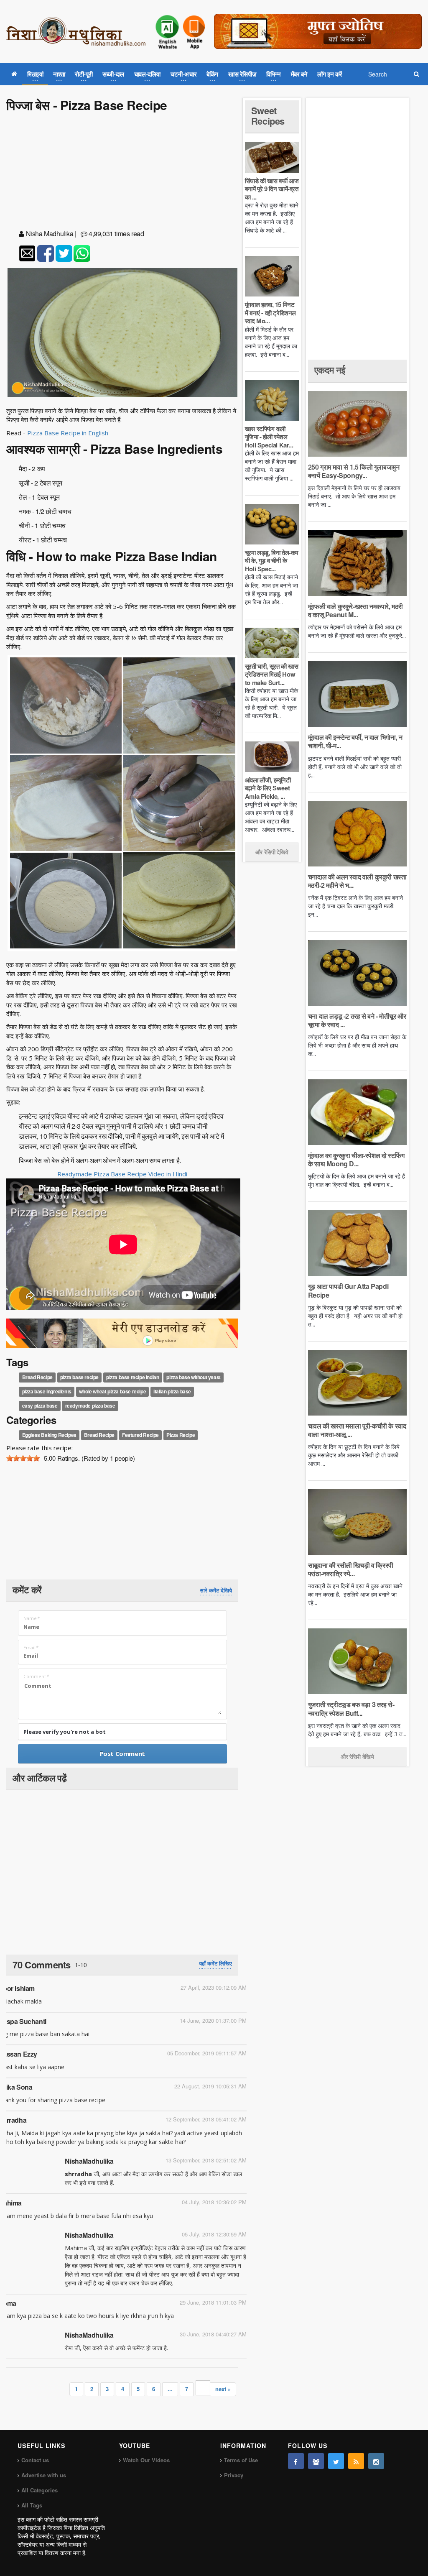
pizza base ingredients (47, 1391)
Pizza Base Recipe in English (68, 433)
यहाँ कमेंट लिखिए (215, 1963)
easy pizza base (40, 1406)
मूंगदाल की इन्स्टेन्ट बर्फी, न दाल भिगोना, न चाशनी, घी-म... (355, 741)
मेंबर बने (299, 74)
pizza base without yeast (193, 1377)
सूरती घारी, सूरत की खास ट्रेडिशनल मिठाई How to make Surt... (272, 674)
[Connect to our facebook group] (316, 2461)
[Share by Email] (27, 253)
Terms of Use (241, 2460)
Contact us (35, 2460)
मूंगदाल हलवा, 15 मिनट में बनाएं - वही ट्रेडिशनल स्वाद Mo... (270, 313)
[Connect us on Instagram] (376, 2461)
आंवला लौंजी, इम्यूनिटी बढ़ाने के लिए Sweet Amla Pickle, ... (268, 788)
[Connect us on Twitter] (336, 2461)
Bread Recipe (37, 1377)
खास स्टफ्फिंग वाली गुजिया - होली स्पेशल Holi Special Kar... (269, 437)
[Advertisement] (122, 172)
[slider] (23, 1458)
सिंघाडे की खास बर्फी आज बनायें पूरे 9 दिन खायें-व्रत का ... (272, 189)
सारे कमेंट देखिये (216, 1590)
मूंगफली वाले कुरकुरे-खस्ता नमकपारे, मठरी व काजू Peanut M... (355, 610)
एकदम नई (330, 370)
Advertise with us (44, 2475)
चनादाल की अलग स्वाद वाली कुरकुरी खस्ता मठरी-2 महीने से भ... (357, 881)
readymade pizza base (90, 1406)
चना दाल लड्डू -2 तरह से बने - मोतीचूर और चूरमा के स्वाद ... (357, 1020)
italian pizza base (172, 1391)
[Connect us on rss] (356, 2461)
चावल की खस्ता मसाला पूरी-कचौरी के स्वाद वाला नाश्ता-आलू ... (357, 1430)
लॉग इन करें (330, 74)
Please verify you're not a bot (65, 1732)
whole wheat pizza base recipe (112, 1391)
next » (223, 2389)
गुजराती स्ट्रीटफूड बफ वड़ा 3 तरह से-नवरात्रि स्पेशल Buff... (351, 1708)
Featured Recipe (140, 1435)
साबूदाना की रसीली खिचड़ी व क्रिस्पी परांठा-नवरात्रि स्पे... (351, 1569)
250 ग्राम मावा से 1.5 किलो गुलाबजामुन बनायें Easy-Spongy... (354, 471)
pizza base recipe (79, 1377)
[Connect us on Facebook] (296, 2461)
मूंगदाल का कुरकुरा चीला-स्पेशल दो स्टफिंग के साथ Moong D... (356, 1159)
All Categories (39, 2490)
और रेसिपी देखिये (272, 852)
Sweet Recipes (268, 115)
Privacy (234, 2475)
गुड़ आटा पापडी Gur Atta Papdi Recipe (348, 1290)
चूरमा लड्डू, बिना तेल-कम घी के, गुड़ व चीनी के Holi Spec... (272, 561)
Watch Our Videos (146, 2460)
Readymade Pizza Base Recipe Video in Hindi (122, 1174)
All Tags (32, 2505)
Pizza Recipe (181, 1435)
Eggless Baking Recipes (49, 1435)
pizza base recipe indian (132, 1377)
